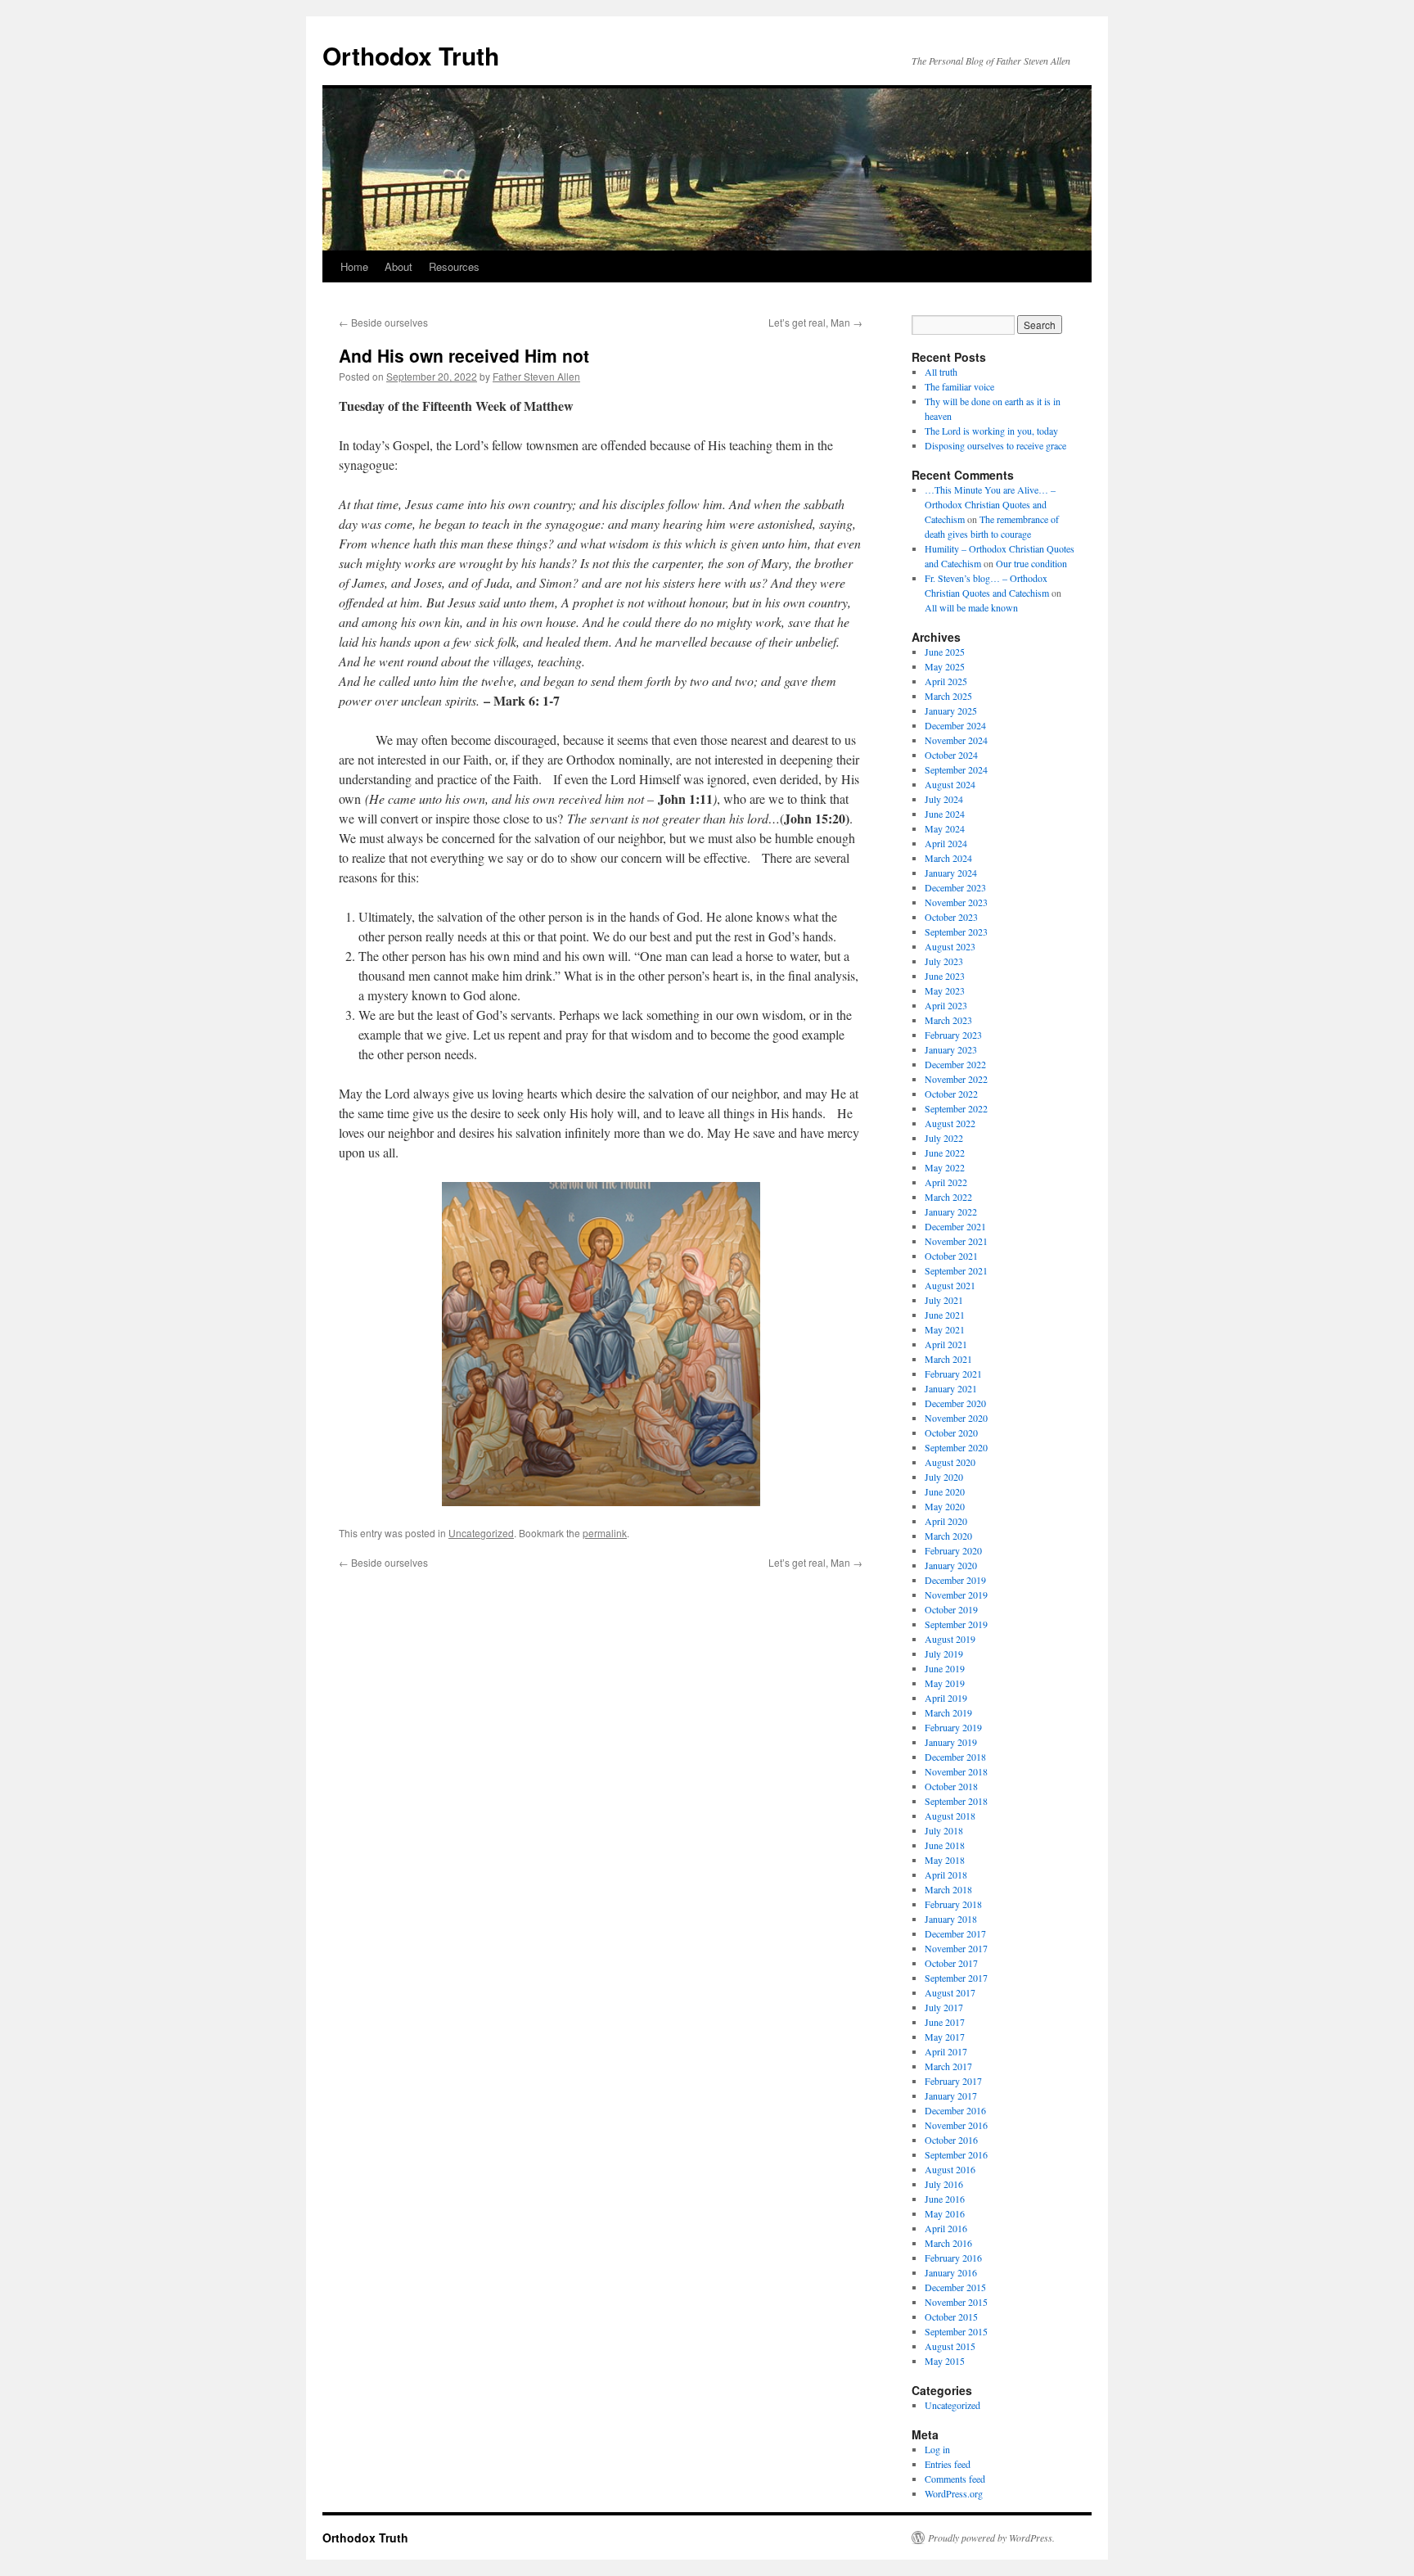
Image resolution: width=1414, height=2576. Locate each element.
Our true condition (1031, 563)
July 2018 (944, 1830)
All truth (941, 372)
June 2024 (945, 814)
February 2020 (953, 1550)
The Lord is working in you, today (991, 431)
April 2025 (946, 681)
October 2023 (951, 917)
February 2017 (953, 2081)
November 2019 (956, 1595)
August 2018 (950, 1816)
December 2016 (955, 2110)
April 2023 (946, 1005)
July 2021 (944, 1300)
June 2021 (945, 1315)
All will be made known (971, 607)
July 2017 (944, 2007)
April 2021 (946, 1344)
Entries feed (948, 2464)
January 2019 (951, 1742)
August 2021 (950, 1285)
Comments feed (955, 2479)
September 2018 (956, 1801)
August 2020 (950, 1462)
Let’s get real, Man (815, 322)
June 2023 (945, 976)
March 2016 (948, 2243)
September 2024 (956, 769)
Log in (937, 2449)
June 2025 (945, 652)
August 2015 (950, 2346)
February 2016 (953, 2258)
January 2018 (951, 1919)
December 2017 (955, 1933)
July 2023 (944, 961)
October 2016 (951, 2140)
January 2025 (951, 711)
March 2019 (948, 1712)
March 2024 (948, 858)
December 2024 (955, 725)
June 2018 (945, 1845)
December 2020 (955, 1403)
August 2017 (950, 1992)
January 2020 (951, 1565)
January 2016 (951, 2272)
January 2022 (951, 1211)
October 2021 (951, 1256)
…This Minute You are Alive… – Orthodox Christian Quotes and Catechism (990, 504)
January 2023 (951, 1049)
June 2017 (945, 2022)
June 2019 (945, 1668)
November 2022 (956, 1079)
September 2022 (956, 1108)
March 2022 (948, 1197)
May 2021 (945, 1329)
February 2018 (953, 1904)
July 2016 (944, 2184)
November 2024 (956, 740)
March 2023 (948, 1020)
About (399, 266)
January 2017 (951, 2096)
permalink (605, 1533)
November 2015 (956, 2302)
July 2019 (944, 1653)
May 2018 (945, 1860)
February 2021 (953, 1374)
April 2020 (946, 1521)
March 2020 (948, 1536)
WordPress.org (954, 2493)
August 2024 (950, 784)
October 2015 (951, 2317)
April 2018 (946, 1874)
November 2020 (956, 1418)
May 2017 (945, 2037)
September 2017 (956, 1978)
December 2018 (955, 1757)
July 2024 (944, 799)
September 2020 (956, 1447)
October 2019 (951, 1609)
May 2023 (945, 990)
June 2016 (945, 2199)
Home (354, 266)
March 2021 (948, 1359)
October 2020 (951, 1432)
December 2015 (955, 2287)
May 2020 (945, 1506)
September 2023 (956, 932)
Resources (454, 266)
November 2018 (956, 1771)
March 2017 (948, 2066)
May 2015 (945, 2361)
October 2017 (951, 1963)
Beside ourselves (383, 322)
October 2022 (951, 1094)
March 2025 (948, 696)
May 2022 (945, 1167)
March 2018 (948, 1889)
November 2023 (956, 902)
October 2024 (951, 755)
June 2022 (945, 1153)
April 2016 (946, 2228)
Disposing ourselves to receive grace (995, 445)
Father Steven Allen (536, 376)
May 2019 (945, 1683)
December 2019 (955, 1580)
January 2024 (951, 873)
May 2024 (945, 828)
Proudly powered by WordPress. (991, 2538)
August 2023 (950, 946)
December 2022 (955, 1064)
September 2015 (956, 2331)
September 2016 (956, 2154)
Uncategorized (481, 1533)
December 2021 (955, 1226)
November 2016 (956, 2125)
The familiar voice (959, 386)
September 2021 (956, 1270)
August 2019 (950, 1639)
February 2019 (953, 1727)
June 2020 (945, 1491)
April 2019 (946, 1698)
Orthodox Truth (411, 55)
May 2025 (945, 666)
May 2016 (945, 2213)
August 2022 (950, 1123)
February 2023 (953, 1035)
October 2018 (951, 1786)
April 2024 (946, 843)
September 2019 (956, 1624)
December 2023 (955, 887)
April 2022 (946, 1182)
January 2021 (951, 1388)
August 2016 (950, 2169)
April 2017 (946, 2051)
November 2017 (956, 1948)
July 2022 (944, 1138)
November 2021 (956, 1241)
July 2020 (944, 1477)
